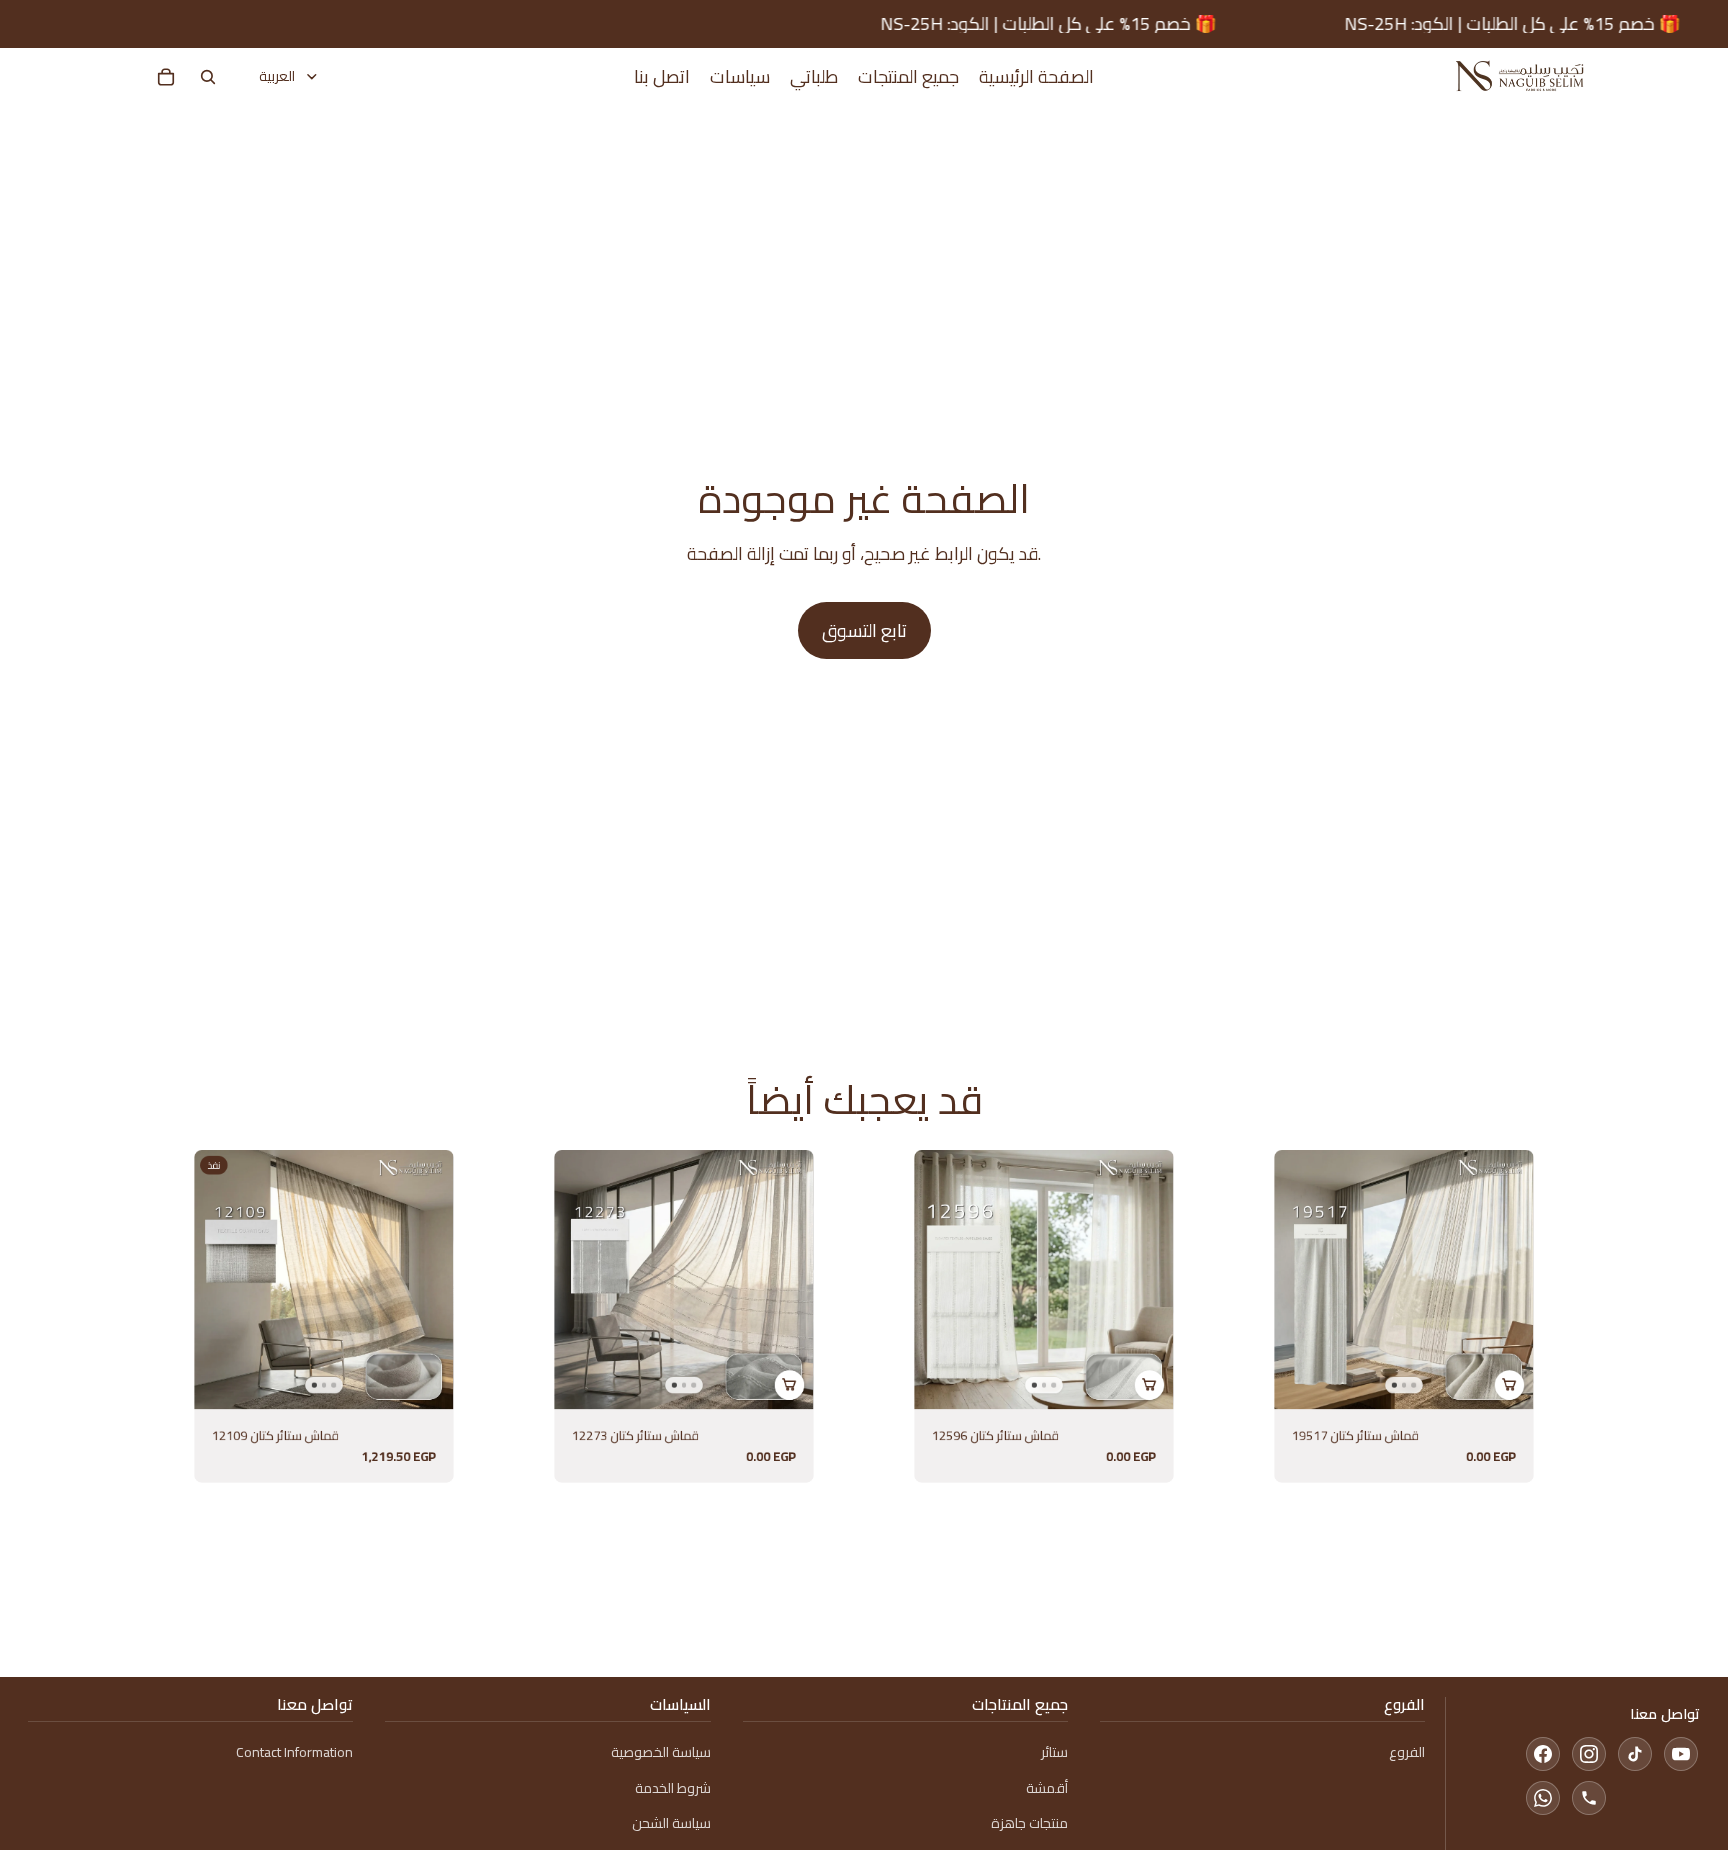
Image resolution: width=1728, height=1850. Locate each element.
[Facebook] (1543, 1754)
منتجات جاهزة (1029, 1823)
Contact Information (294, 1752)
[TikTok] (1635, 1754)
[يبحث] (208, 77)
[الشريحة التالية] (431, 1280)
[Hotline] (1589, 1798)
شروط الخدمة (673, 1788)
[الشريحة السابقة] (215, 1280)
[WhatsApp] (1543, 1798)
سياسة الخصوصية (661, 1752)
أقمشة (1047, 1788)
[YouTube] (1681, 1754)
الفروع (1407, 1752)
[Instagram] (1589, 1754)
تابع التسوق (864, 630)
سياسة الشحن (671, 1823)
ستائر (1054, 1752)
